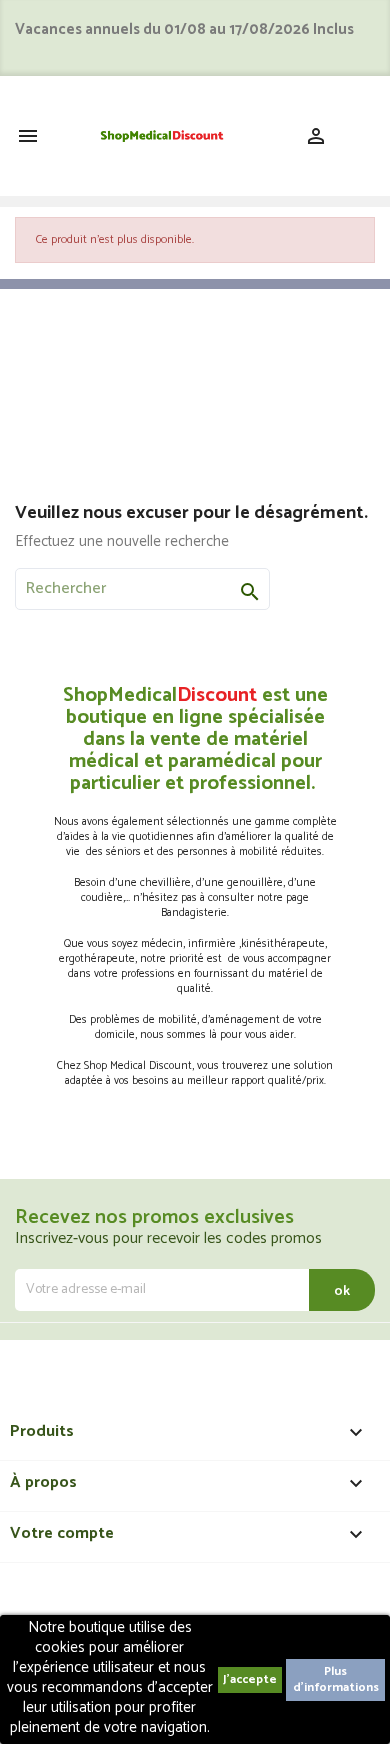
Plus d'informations (336, 1679)
